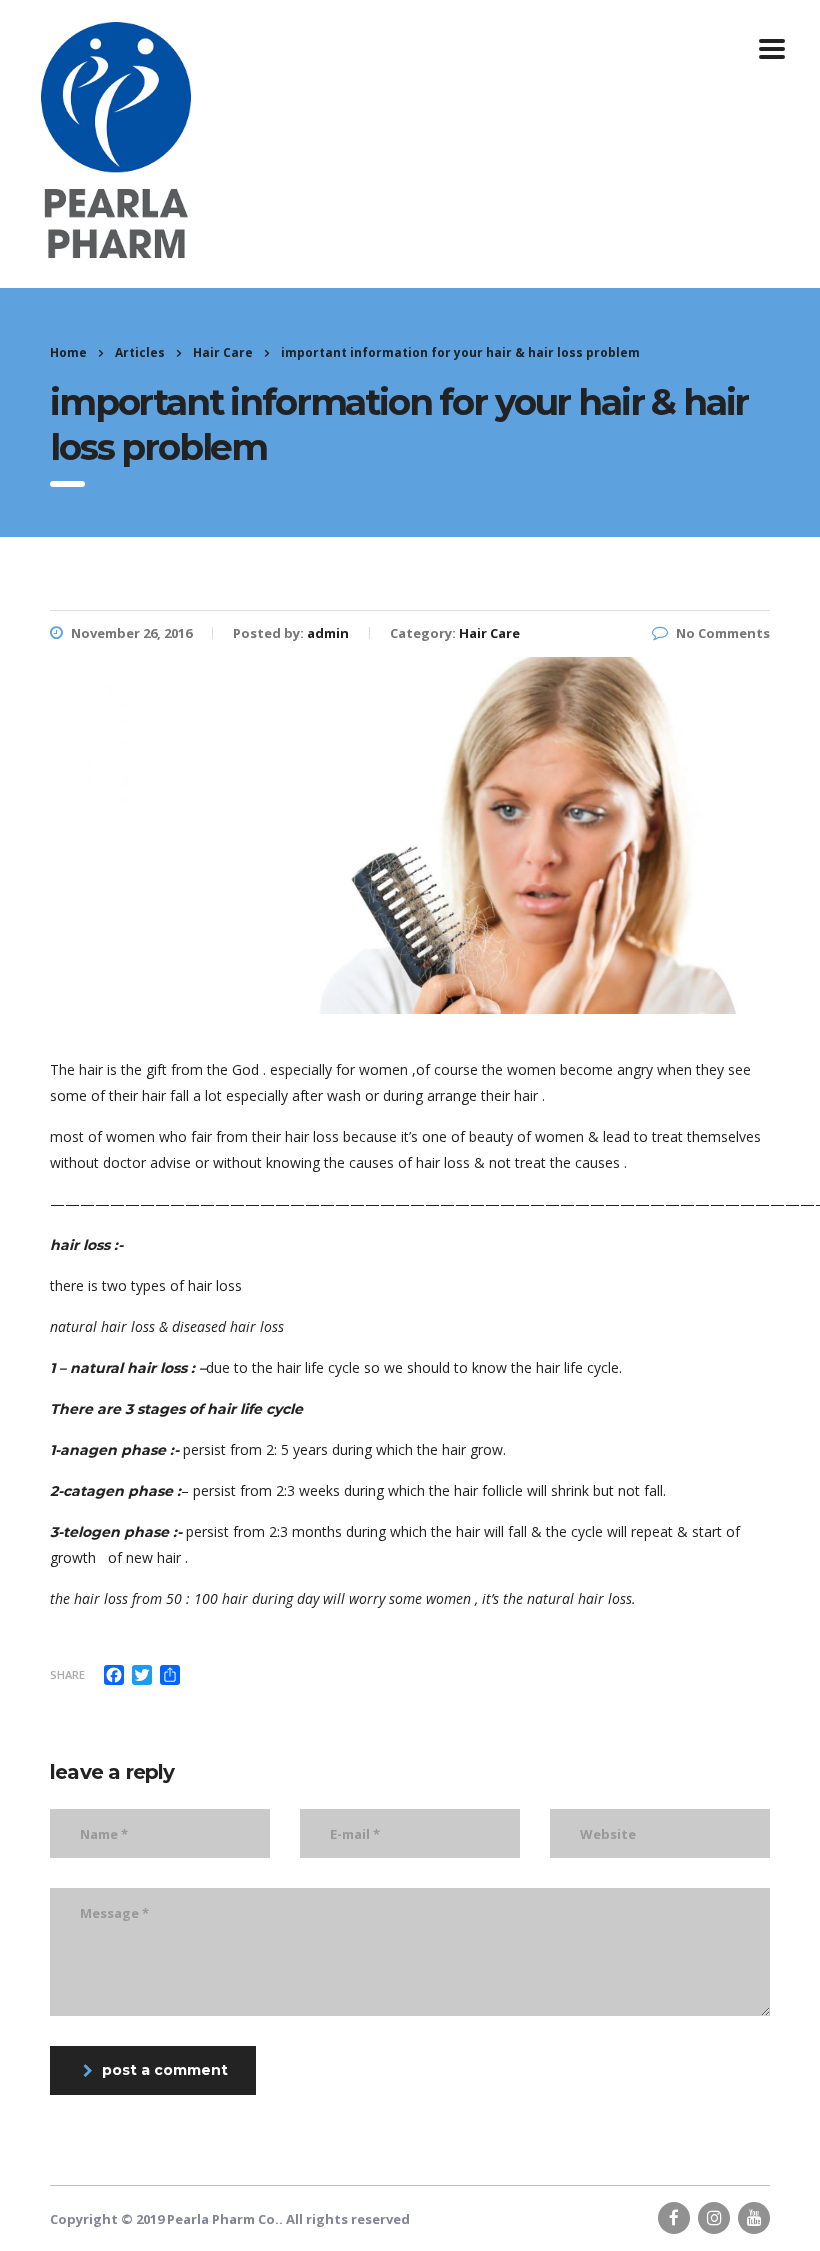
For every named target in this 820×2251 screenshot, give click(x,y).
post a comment (165, 2070)
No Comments (723, 633)
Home (68, 352)
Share (67, 1674)
